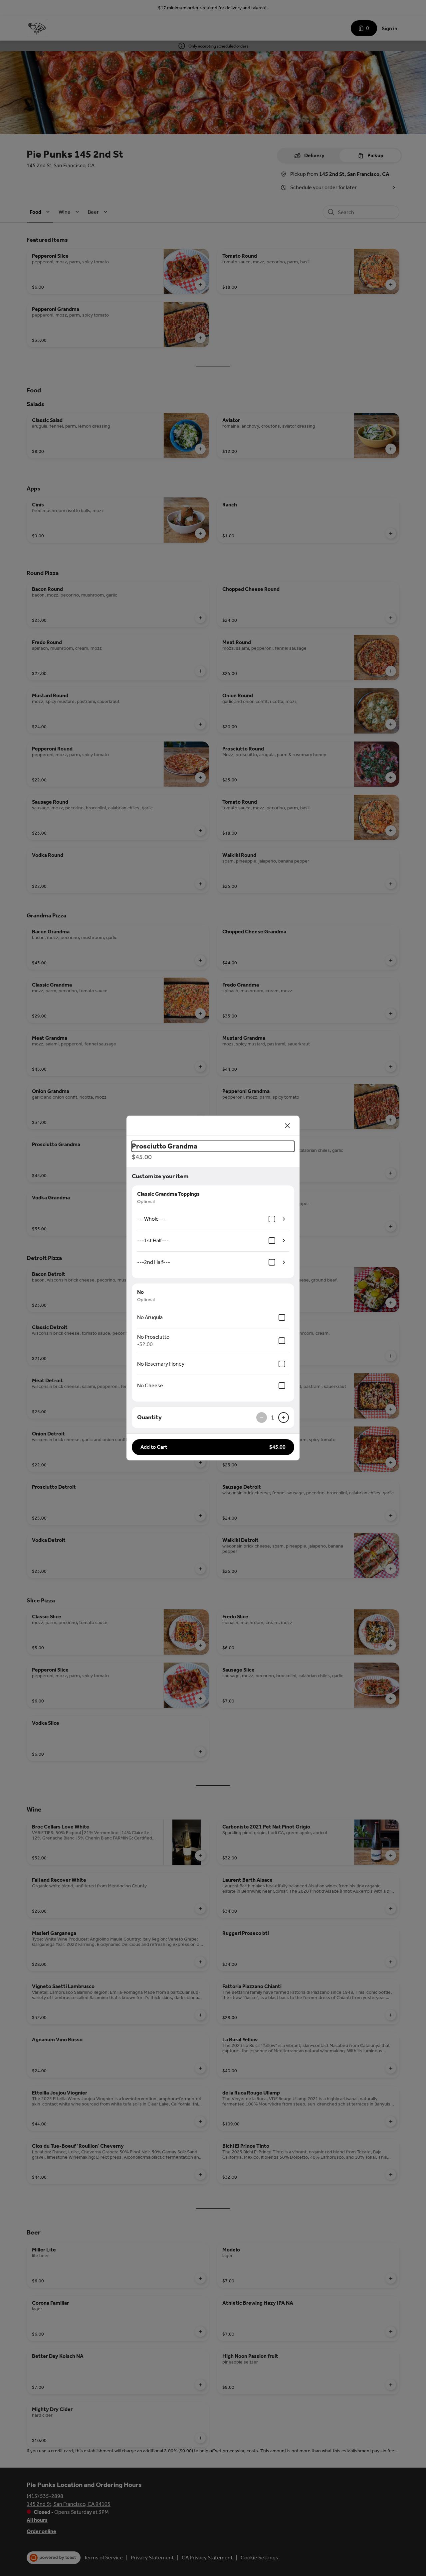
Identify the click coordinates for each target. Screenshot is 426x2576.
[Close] (288, 1126)
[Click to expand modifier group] (284, 1219)
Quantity (149, 1417)
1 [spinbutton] (273, 1418)
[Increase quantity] (284, 1418)
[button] (213, 1447)
